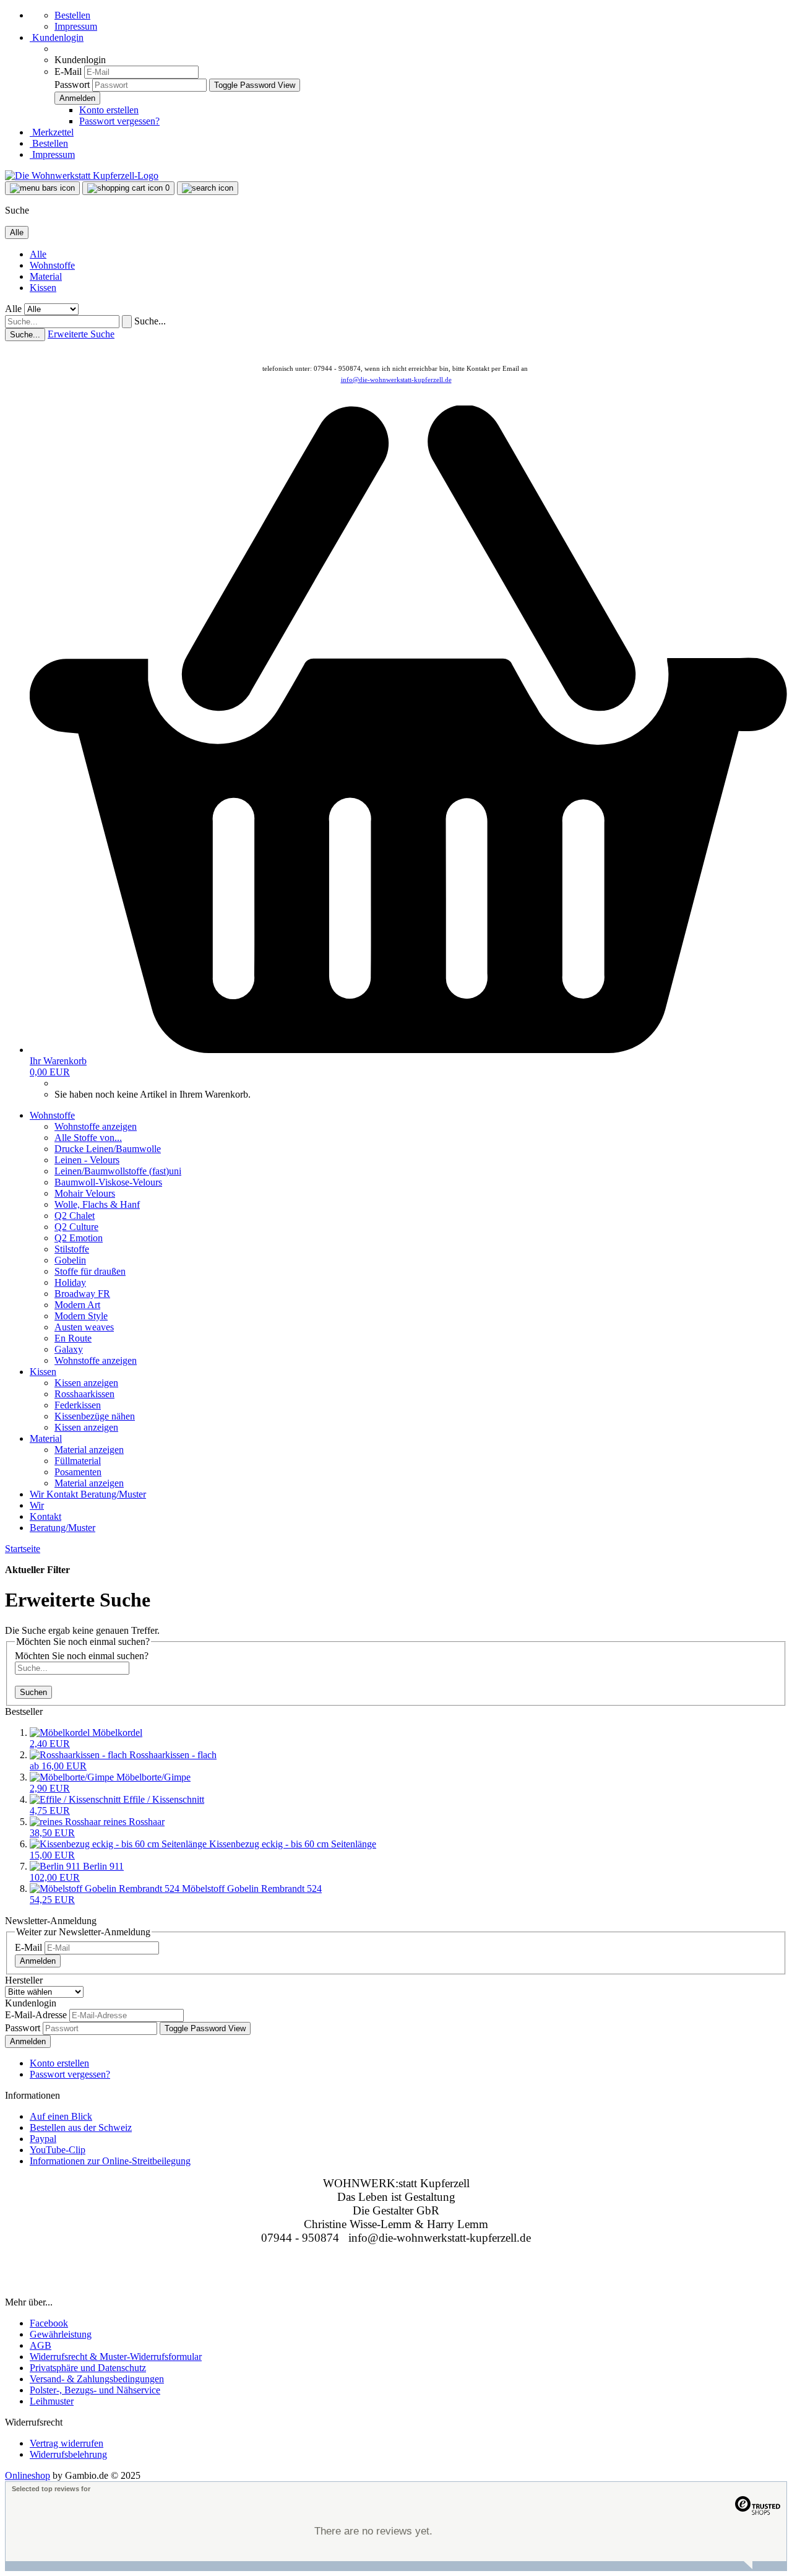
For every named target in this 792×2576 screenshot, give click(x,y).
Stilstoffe (72, 1249)
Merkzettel (52, 132)
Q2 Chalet (75, 1216)
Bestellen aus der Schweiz (81, 2127)
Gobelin (70, 1260)
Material (46, 276)
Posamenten (78, 1472)
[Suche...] (127, 322)
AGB (41, 2345)
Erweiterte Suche (81, 334)
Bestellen (72, 15)
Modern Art (77, 1305)
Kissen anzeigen (86, 1383)
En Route (73, 1338)
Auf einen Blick (61, 2116)
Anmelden (38, 1961)
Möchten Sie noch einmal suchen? (82, 1656)
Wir (38, 1494)
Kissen (43, 288)
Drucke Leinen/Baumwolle (108, 1149)
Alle (38, 254)
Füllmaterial (78, 1461)
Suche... (150, 321)
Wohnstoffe (52, 265)
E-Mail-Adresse (36, 2015)
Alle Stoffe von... (88, 1138)
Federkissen (78, 1405)
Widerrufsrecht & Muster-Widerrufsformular (116, 2357)
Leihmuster (52, 2401)
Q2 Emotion (79, 1238)
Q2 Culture (76, 1227)
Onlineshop (28, 2475)
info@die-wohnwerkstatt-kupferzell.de (396, 379)
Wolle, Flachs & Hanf (97, 1204)
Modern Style (81, 1316)
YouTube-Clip (58, 2150)
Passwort (72, 85)
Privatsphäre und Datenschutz (88, 2368)
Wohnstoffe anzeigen (96, 1126)
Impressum (76, 26)
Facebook (49, 2323)
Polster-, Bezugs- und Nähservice (95, 2390)
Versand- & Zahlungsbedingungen (97, 2379)
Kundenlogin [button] (57, 37)
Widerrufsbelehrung (68, 2454)
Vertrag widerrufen (67, 2443)
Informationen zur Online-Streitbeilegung (110, 2161)
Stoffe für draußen (90, 1271)
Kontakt (63, 1494)
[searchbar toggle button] (208, 188)
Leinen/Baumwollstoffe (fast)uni (118, 1171)
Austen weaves (84, 1327)
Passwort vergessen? (119, 121)
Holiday (70, 1282)
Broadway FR (82, 1294)
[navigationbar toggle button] (42, 188)
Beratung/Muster (113, 1494)
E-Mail (68, 72)
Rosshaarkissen (84, 1394)
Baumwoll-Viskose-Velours (108, 1182)
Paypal (43, 2139)
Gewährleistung (61, 2334)
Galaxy (69, 1349)
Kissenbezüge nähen (95, 1416)
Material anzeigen (89, 1450)
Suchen (33, 1692)
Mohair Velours (85, 1193)
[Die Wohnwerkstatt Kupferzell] (82, 176)
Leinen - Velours (87, 1160)
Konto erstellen (109, 110)
